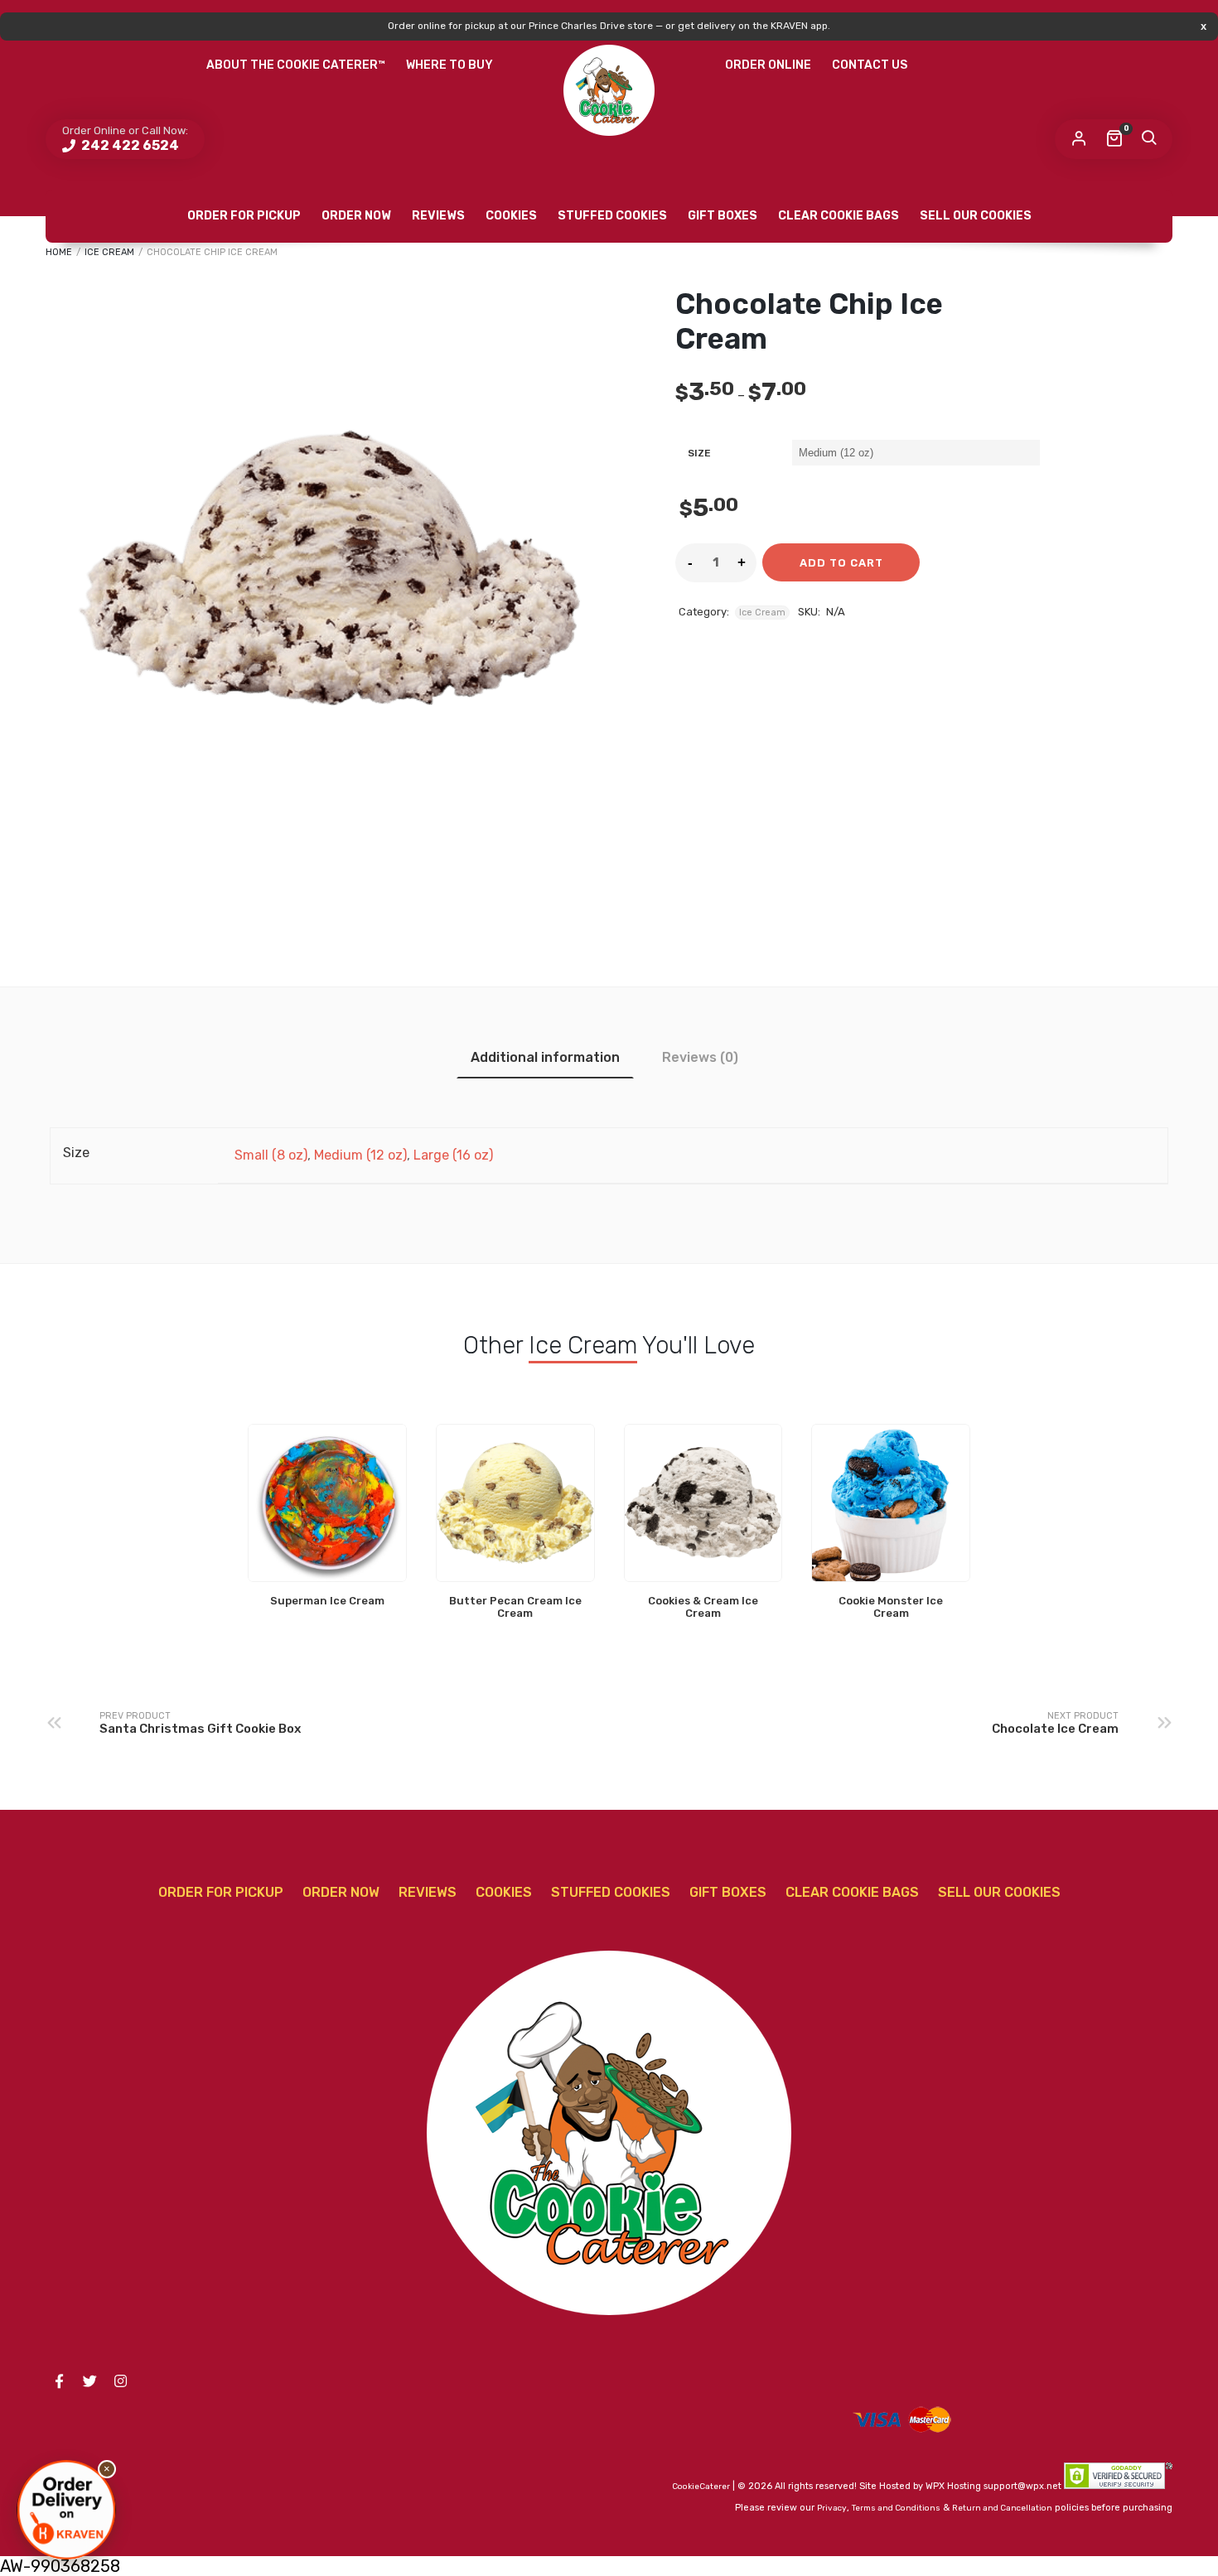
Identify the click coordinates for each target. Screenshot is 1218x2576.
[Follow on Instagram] (120, 2381)
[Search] (1148, 139)
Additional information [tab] (545, 1057)
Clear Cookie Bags (839, 216)
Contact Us (870, 65)
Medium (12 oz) (360, 1155)
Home (59, 252)
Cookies (511, 216)
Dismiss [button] (1203, 26)
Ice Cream (109, 252)
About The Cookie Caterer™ (296, 65)
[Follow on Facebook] (59, 2381)
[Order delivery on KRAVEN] (66, 2510)
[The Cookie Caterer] (609, 90)
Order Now (356, 216)
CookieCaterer (701, 2487)
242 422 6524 (129, 145)
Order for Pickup (244, 216)
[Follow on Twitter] (89, 2381)
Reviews (438, 216)
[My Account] (1079, 139)
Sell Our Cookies (976, 216)
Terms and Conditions (896, 2508)
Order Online (768, 65)
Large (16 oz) (453, 1155)
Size (699, 453)
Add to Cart (841, 563)
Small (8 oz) (271, 1155)
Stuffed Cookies (612, 216)
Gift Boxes (723, 216)
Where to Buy (450, 65)
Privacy (832, 2508)
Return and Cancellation (1002, 2508)
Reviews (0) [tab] (700, 1057)
